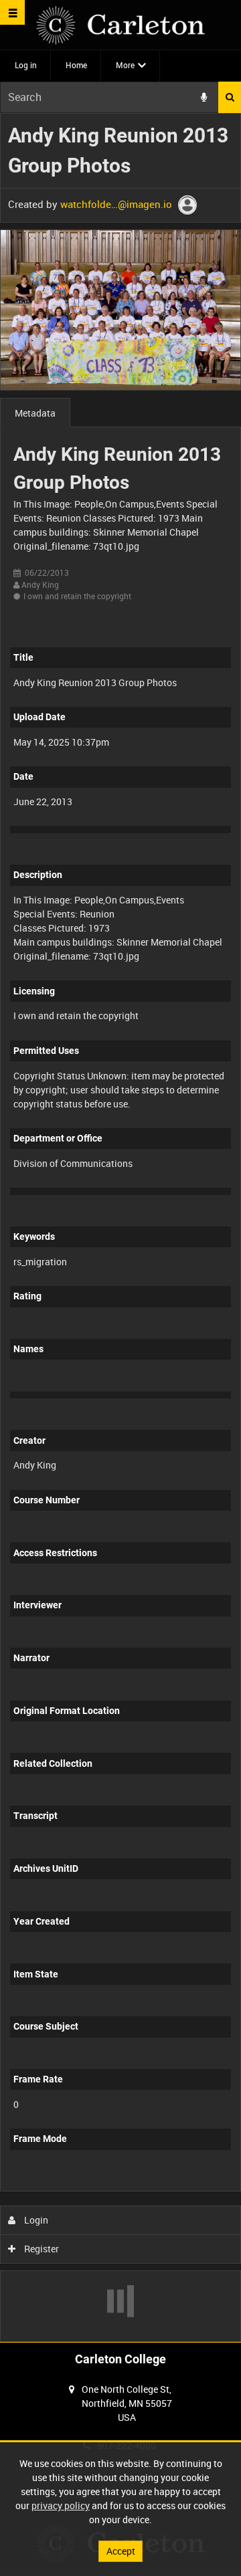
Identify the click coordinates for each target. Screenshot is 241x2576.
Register (41, 2249)
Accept (121, 2551)
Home (76, 65)
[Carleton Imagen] (120, 25)
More (125, 65)
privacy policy (61, 2505)
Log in (26, 65)
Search (230, 97)
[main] (120, 1228)
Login (35, 2220)
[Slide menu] (12, 12)
